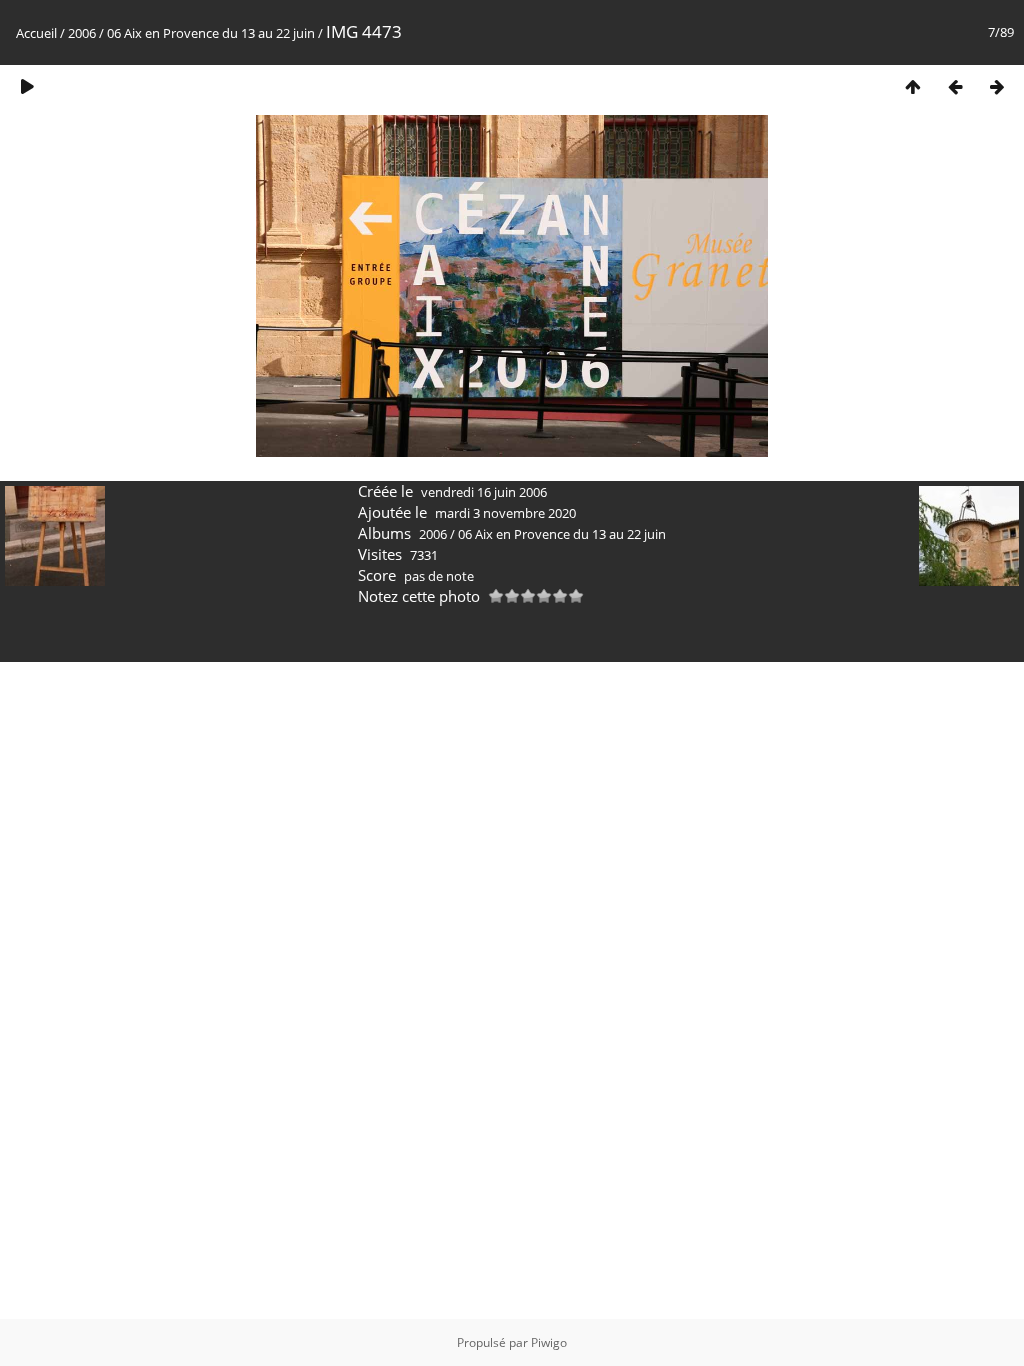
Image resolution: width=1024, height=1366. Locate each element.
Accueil (36, 33)
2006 (82, 33)
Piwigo (549, 1342)
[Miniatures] (913, 86)
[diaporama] (27, 86)
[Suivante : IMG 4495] (997, 86)
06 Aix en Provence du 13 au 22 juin (211, 33)
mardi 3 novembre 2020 (505, 513)
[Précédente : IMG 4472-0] (955, 86)
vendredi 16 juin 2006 (484, 492)
